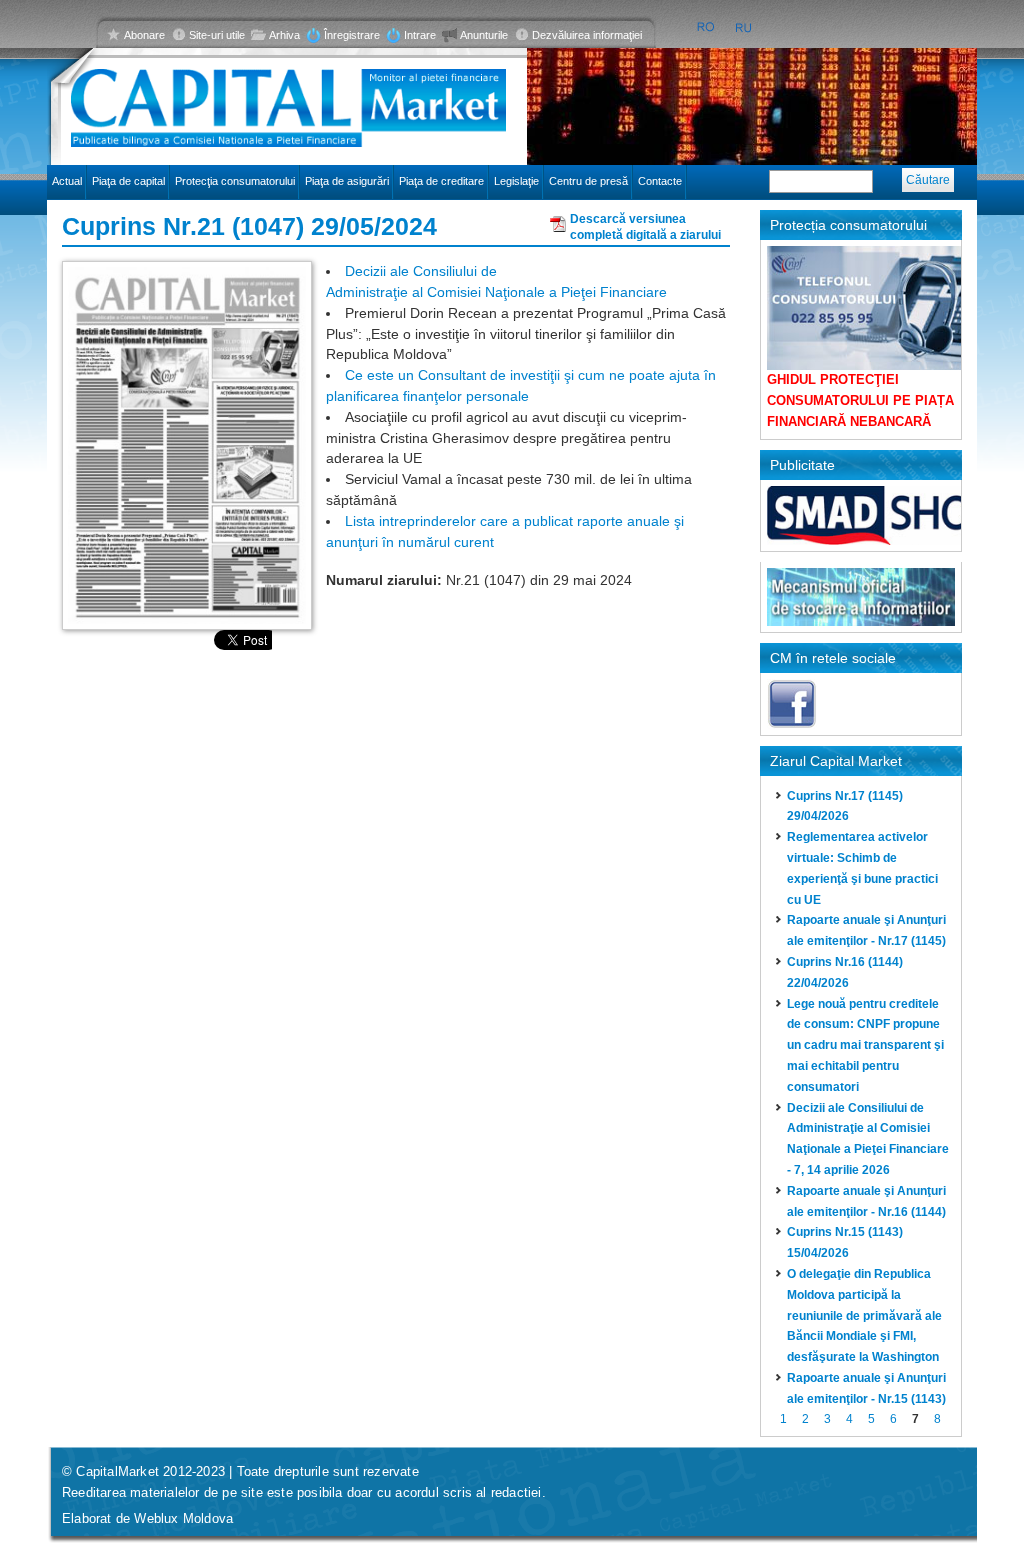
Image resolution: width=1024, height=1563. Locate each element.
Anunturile (484, 35)
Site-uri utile (217, 35)
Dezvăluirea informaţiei (587, 35)
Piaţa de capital (128, 181)
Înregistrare (352, 35)
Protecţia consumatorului (235, 181)
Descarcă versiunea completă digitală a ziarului (645, 224)
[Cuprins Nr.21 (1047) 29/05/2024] (187, 444)
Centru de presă (588, 181)
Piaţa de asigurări (347, 181)
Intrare (420, 35)
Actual (67, 181)
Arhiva (284, 35)
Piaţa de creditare (441, 181)
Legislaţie (516, 181)
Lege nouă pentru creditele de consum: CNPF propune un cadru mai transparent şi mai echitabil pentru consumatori (865, 1045)
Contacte (660, 181)
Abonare (144, 35)
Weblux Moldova (183, 1518)
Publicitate (802, 465)
